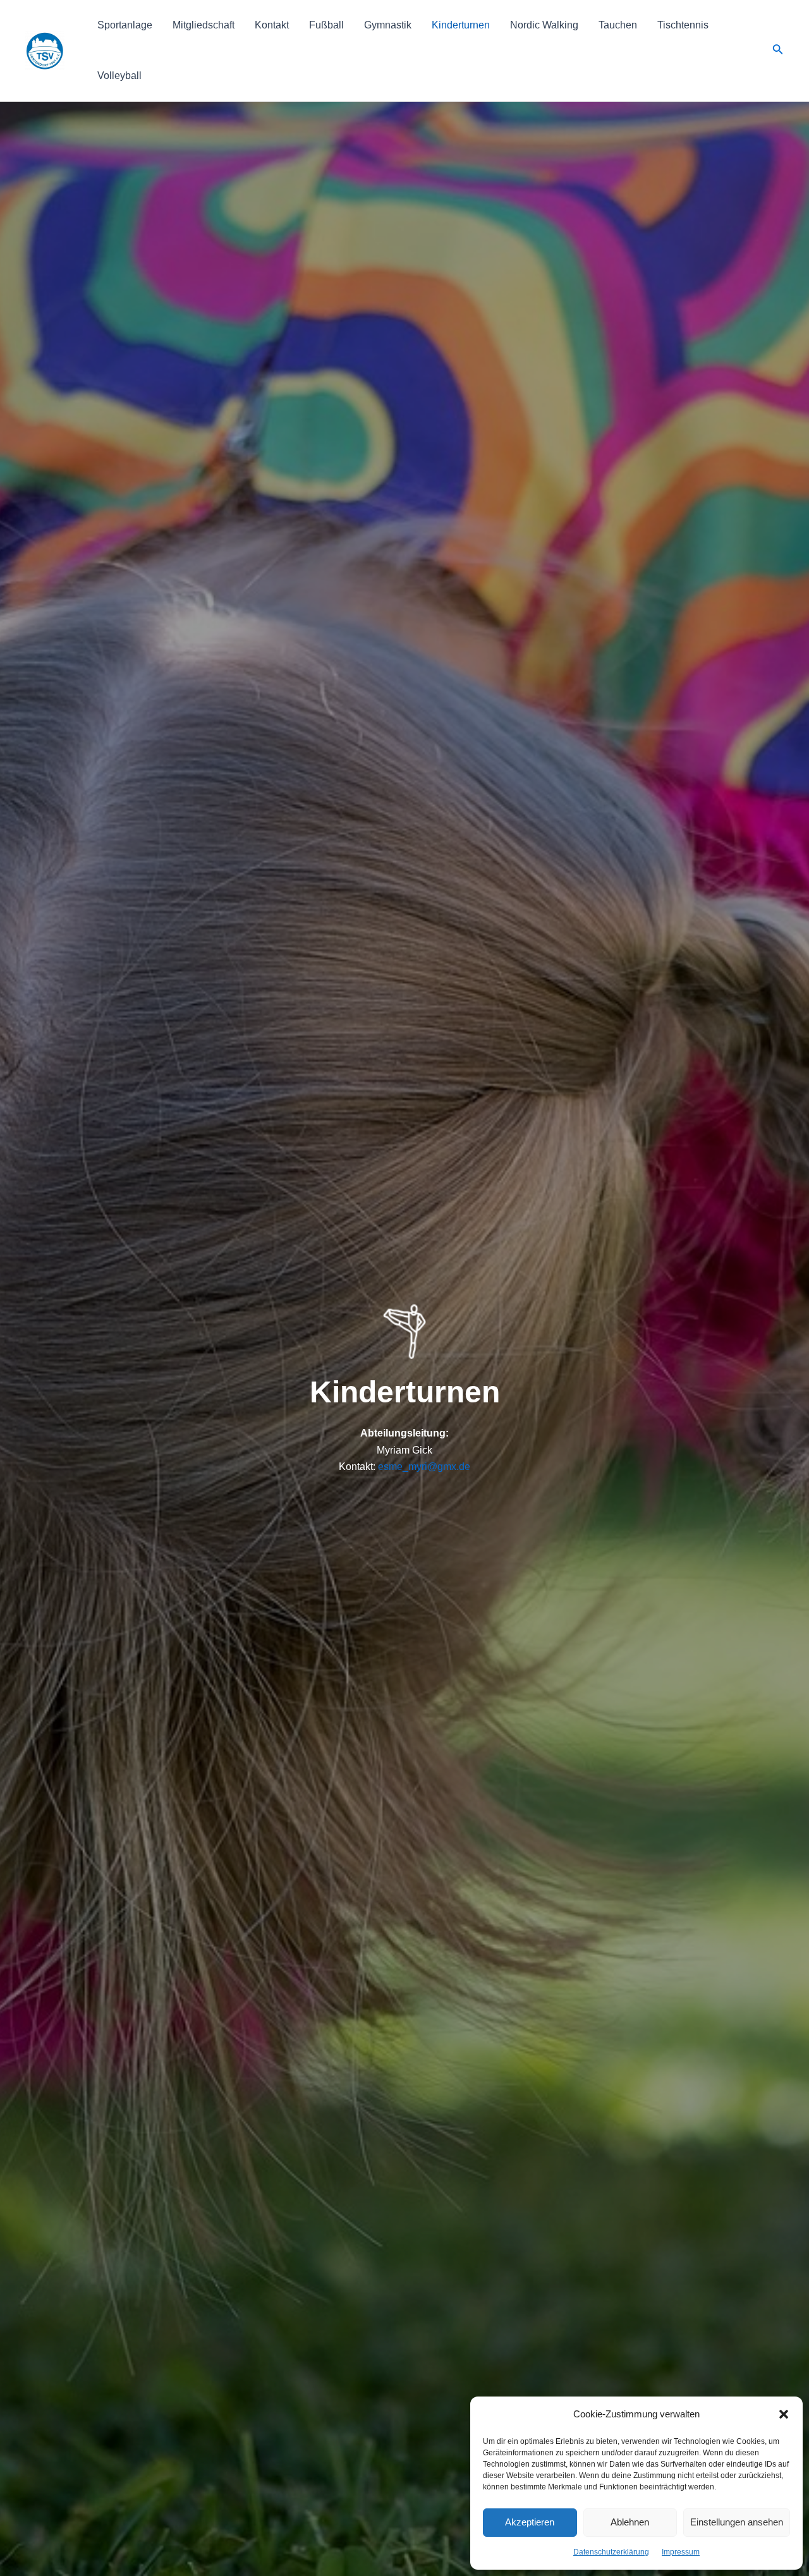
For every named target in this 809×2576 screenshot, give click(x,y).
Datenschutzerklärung (611, 2552)
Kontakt (272, 25)
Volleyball (119, 76)
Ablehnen (630, 2522)
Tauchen (618, 25)
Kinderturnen (461, 25)
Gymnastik (388, 25)
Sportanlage (125, 25)
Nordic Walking (544, 25)
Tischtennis (683, 25)
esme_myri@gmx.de (424, 1467)
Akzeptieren (530, 2522)
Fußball (326, 25)
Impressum (681, 2552)
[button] (784, 2414)
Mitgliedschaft (204, 25)
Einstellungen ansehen (737, 2522)
